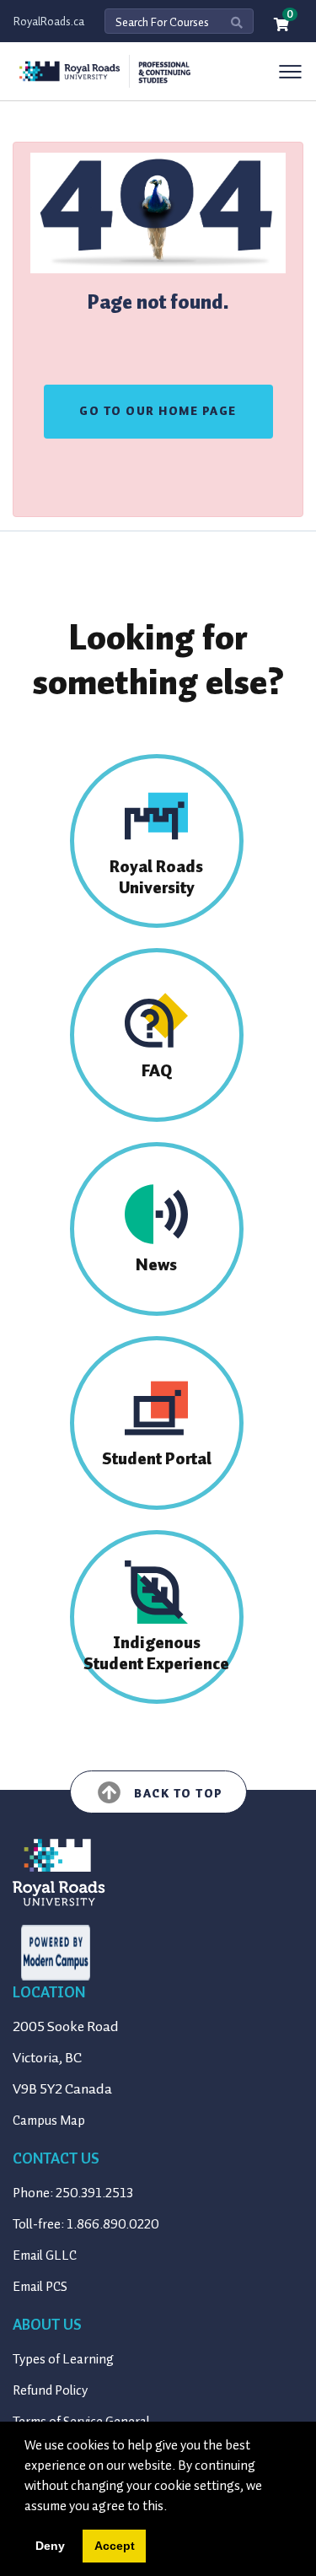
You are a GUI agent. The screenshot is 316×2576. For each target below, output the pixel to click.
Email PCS (40, 2287)
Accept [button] (115, 2546)
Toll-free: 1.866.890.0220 (86, 2224)
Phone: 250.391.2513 (73, 2193)
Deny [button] (50, 2546)
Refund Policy (50, 2390)
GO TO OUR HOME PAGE (158, 411)
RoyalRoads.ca (49, 22)
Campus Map (49, 2121)
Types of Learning (63, 2359)
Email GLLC (45, 2255)
